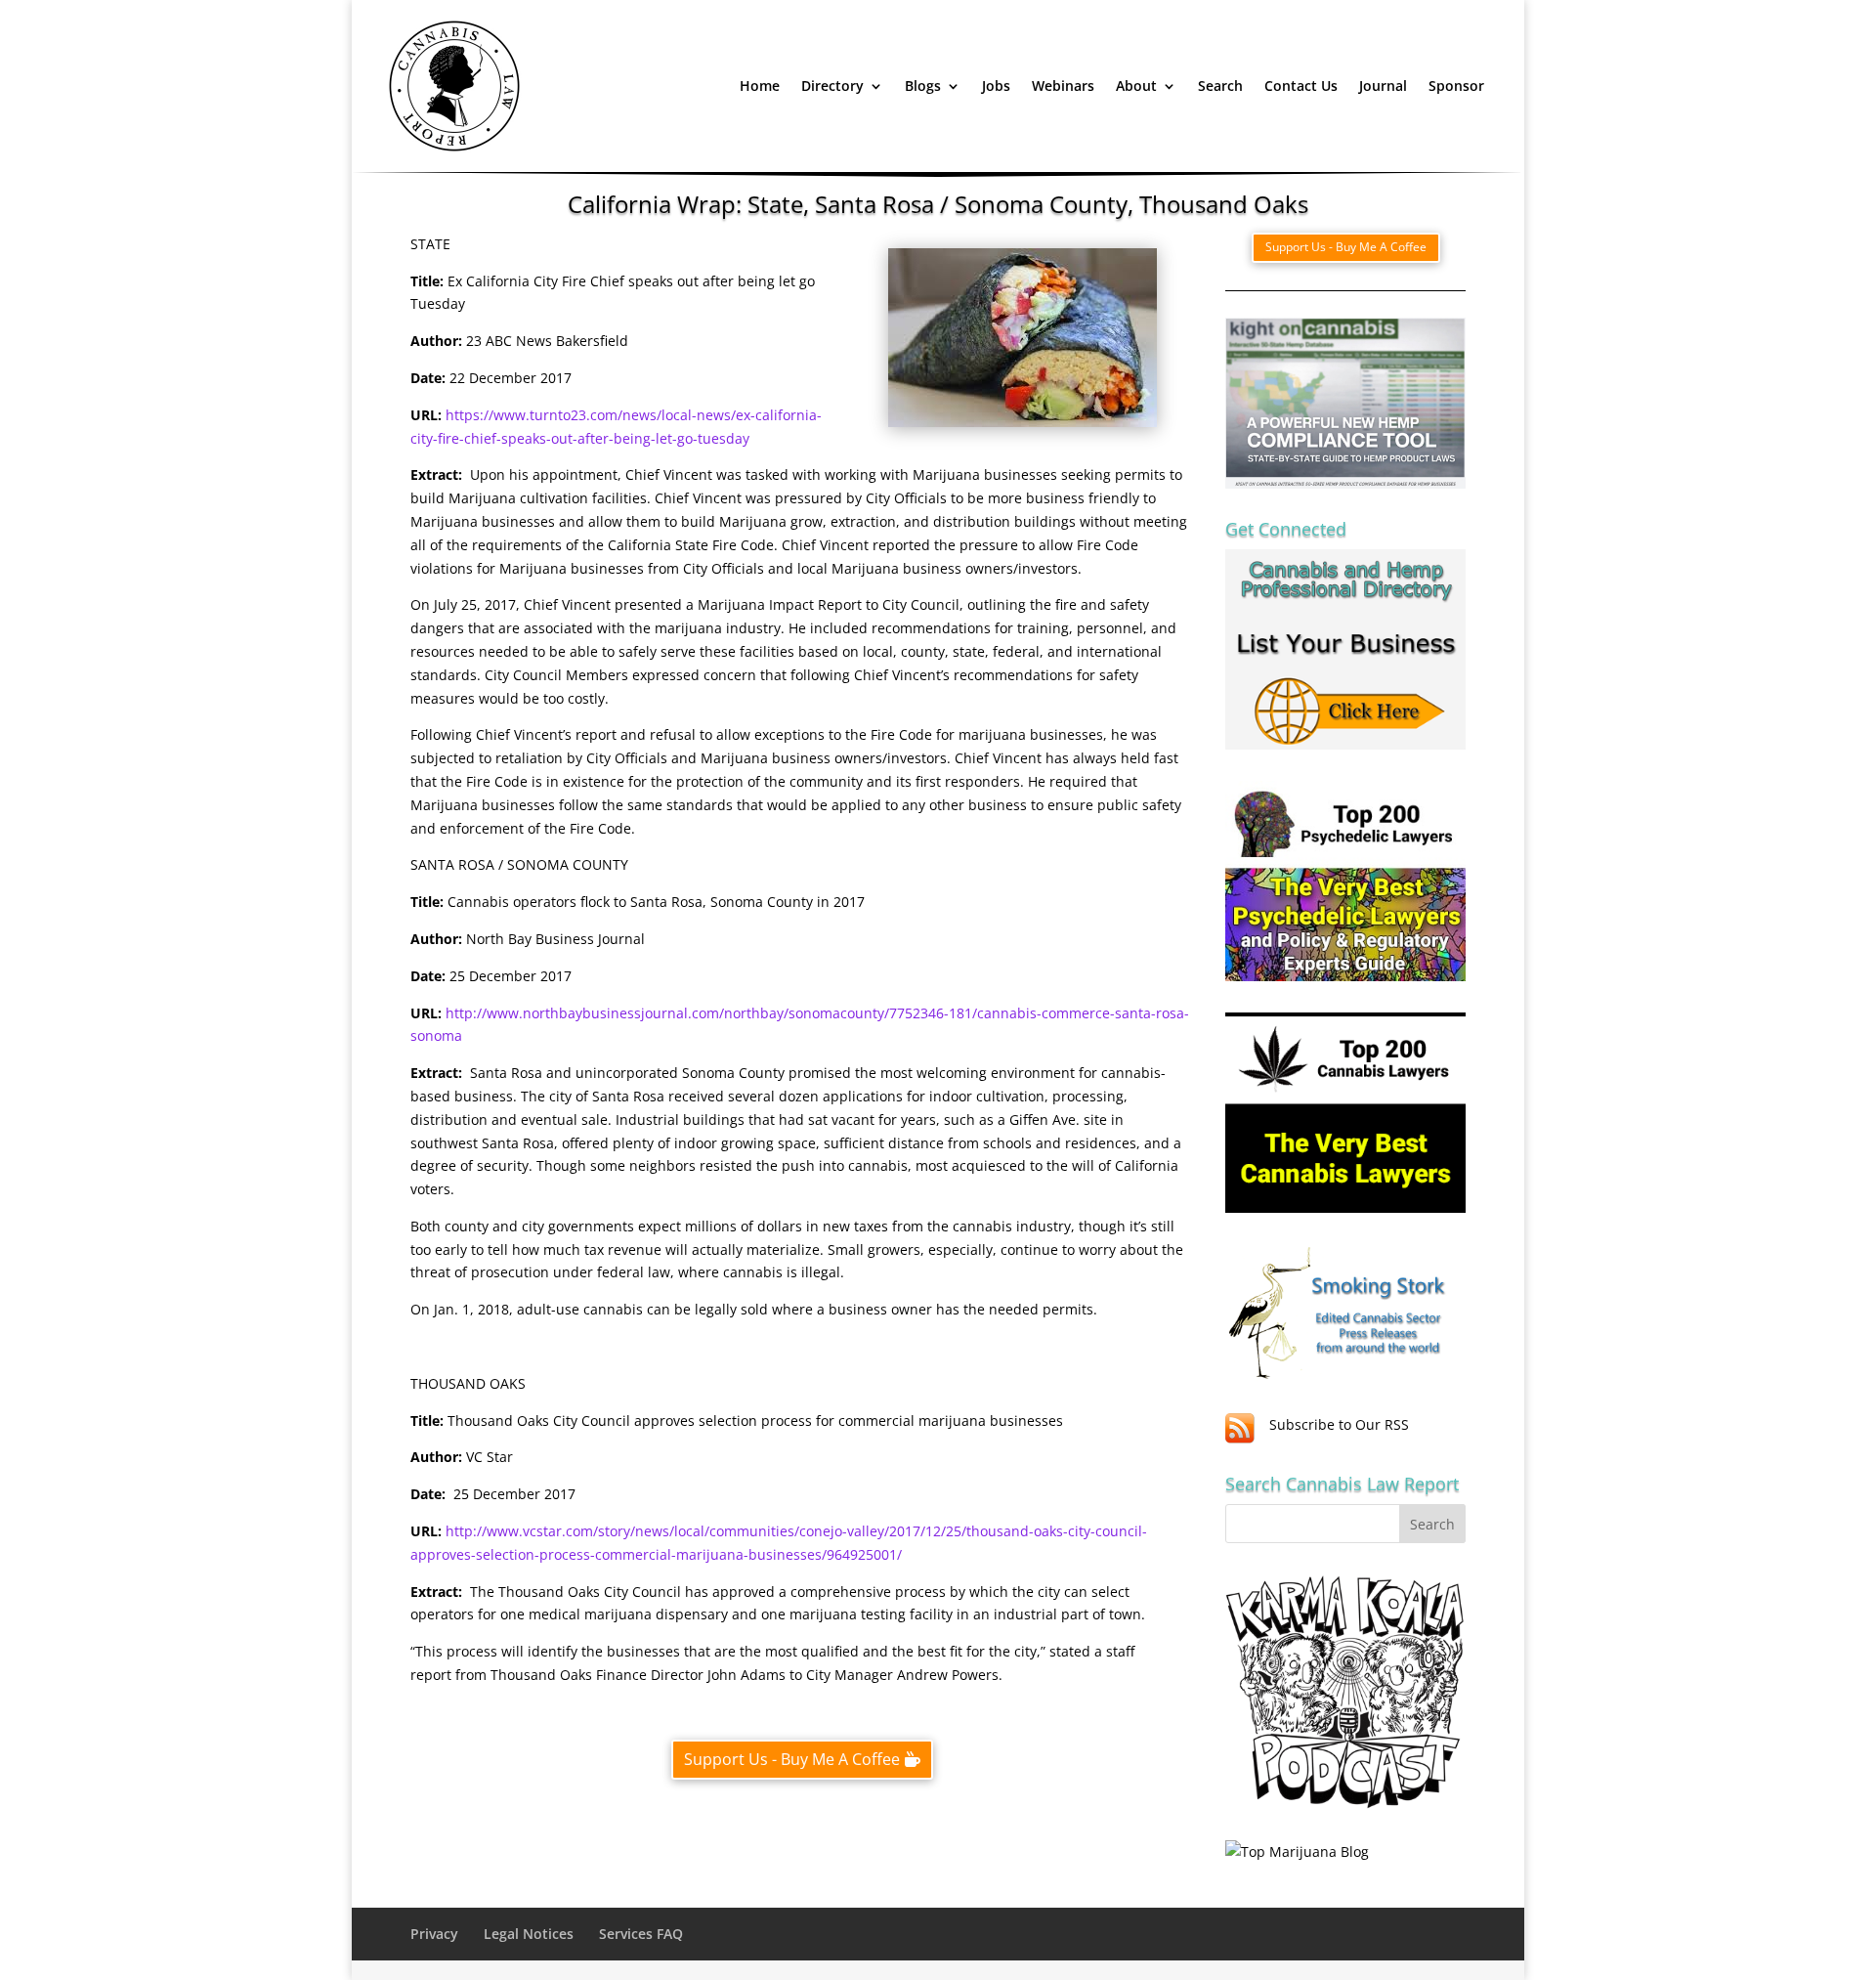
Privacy (434, 1934)
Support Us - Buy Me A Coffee (792, 1759)
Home (760, 86)
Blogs (923, 86)
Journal (1383, 86)
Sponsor (1456, 86)
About (1136, 86)
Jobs (996, 86)
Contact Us (1301, 86)
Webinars (1063, 86)
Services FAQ (641, 1934)
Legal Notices (529, 1934)
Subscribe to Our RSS (1339, 1424)
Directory (832, 86)
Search (1220, 86)
